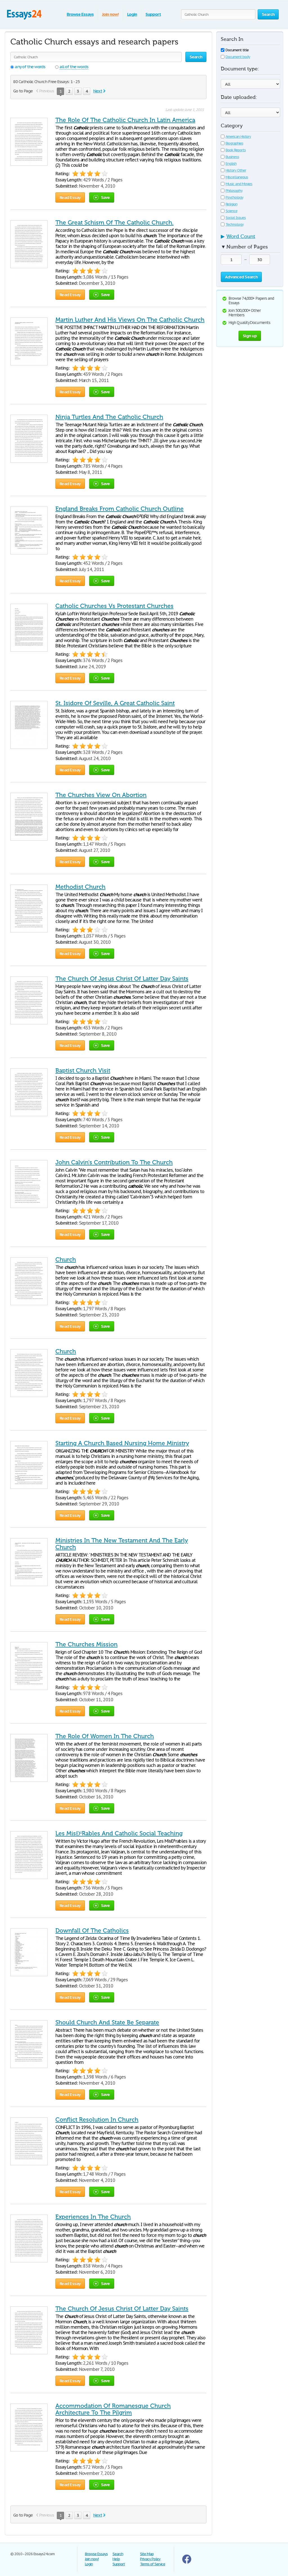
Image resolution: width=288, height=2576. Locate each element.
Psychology (234, 197)
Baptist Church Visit (83, 1071)
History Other (236, 170)
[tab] (250, 238)
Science (231, 211)
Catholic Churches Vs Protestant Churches (114, 606)
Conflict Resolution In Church (97, 2120)
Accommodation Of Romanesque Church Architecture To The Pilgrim (113, 2409)
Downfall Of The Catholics (92, 1931)
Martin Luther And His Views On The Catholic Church (130, 320)
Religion (231, 204)
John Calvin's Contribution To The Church (114, 1162)
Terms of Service (153, 2564)
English (231, 164)
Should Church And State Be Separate (107, 2022)
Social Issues (236, 218)
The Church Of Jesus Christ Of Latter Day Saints (122, 979)
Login (132, 14)
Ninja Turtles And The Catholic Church (109, 417)
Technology (235, 224)
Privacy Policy (150, 2559)
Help (116, 2559)
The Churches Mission (86, 1644)
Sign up (250, 336)
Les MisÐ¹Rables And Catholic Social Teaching (119, 1833)
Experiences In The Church (93, 2217)
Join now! (110, 14)
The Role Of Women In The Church (105, 1736)
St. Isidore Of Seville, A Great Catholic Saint (115, 703)
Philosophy (234, 191)
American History (238, 136)
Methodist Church (80, 887)
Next (98, 91)
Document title (237, 50)
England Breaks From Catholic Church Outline (120, 509)
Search (118, 2554)
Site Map (147, 2554)
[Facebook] (187, 2562)
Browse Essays (80, 14)
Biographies (234, 143)
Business (232, 157)
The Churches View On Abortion (101, 795)
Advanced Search (241, 277)
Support (153, 14)
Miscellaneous (237, 177)
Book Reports (236, 150)
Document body (238, 57)
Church (66, 1260)
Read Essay (70, 197)
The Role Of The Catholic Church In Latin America (125, 120)
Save (105, 197)
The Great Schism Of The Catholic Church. (114, 223)
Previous (47, 91)
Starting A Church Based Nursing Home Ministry (122, 1443)
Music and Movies (239, 184)
